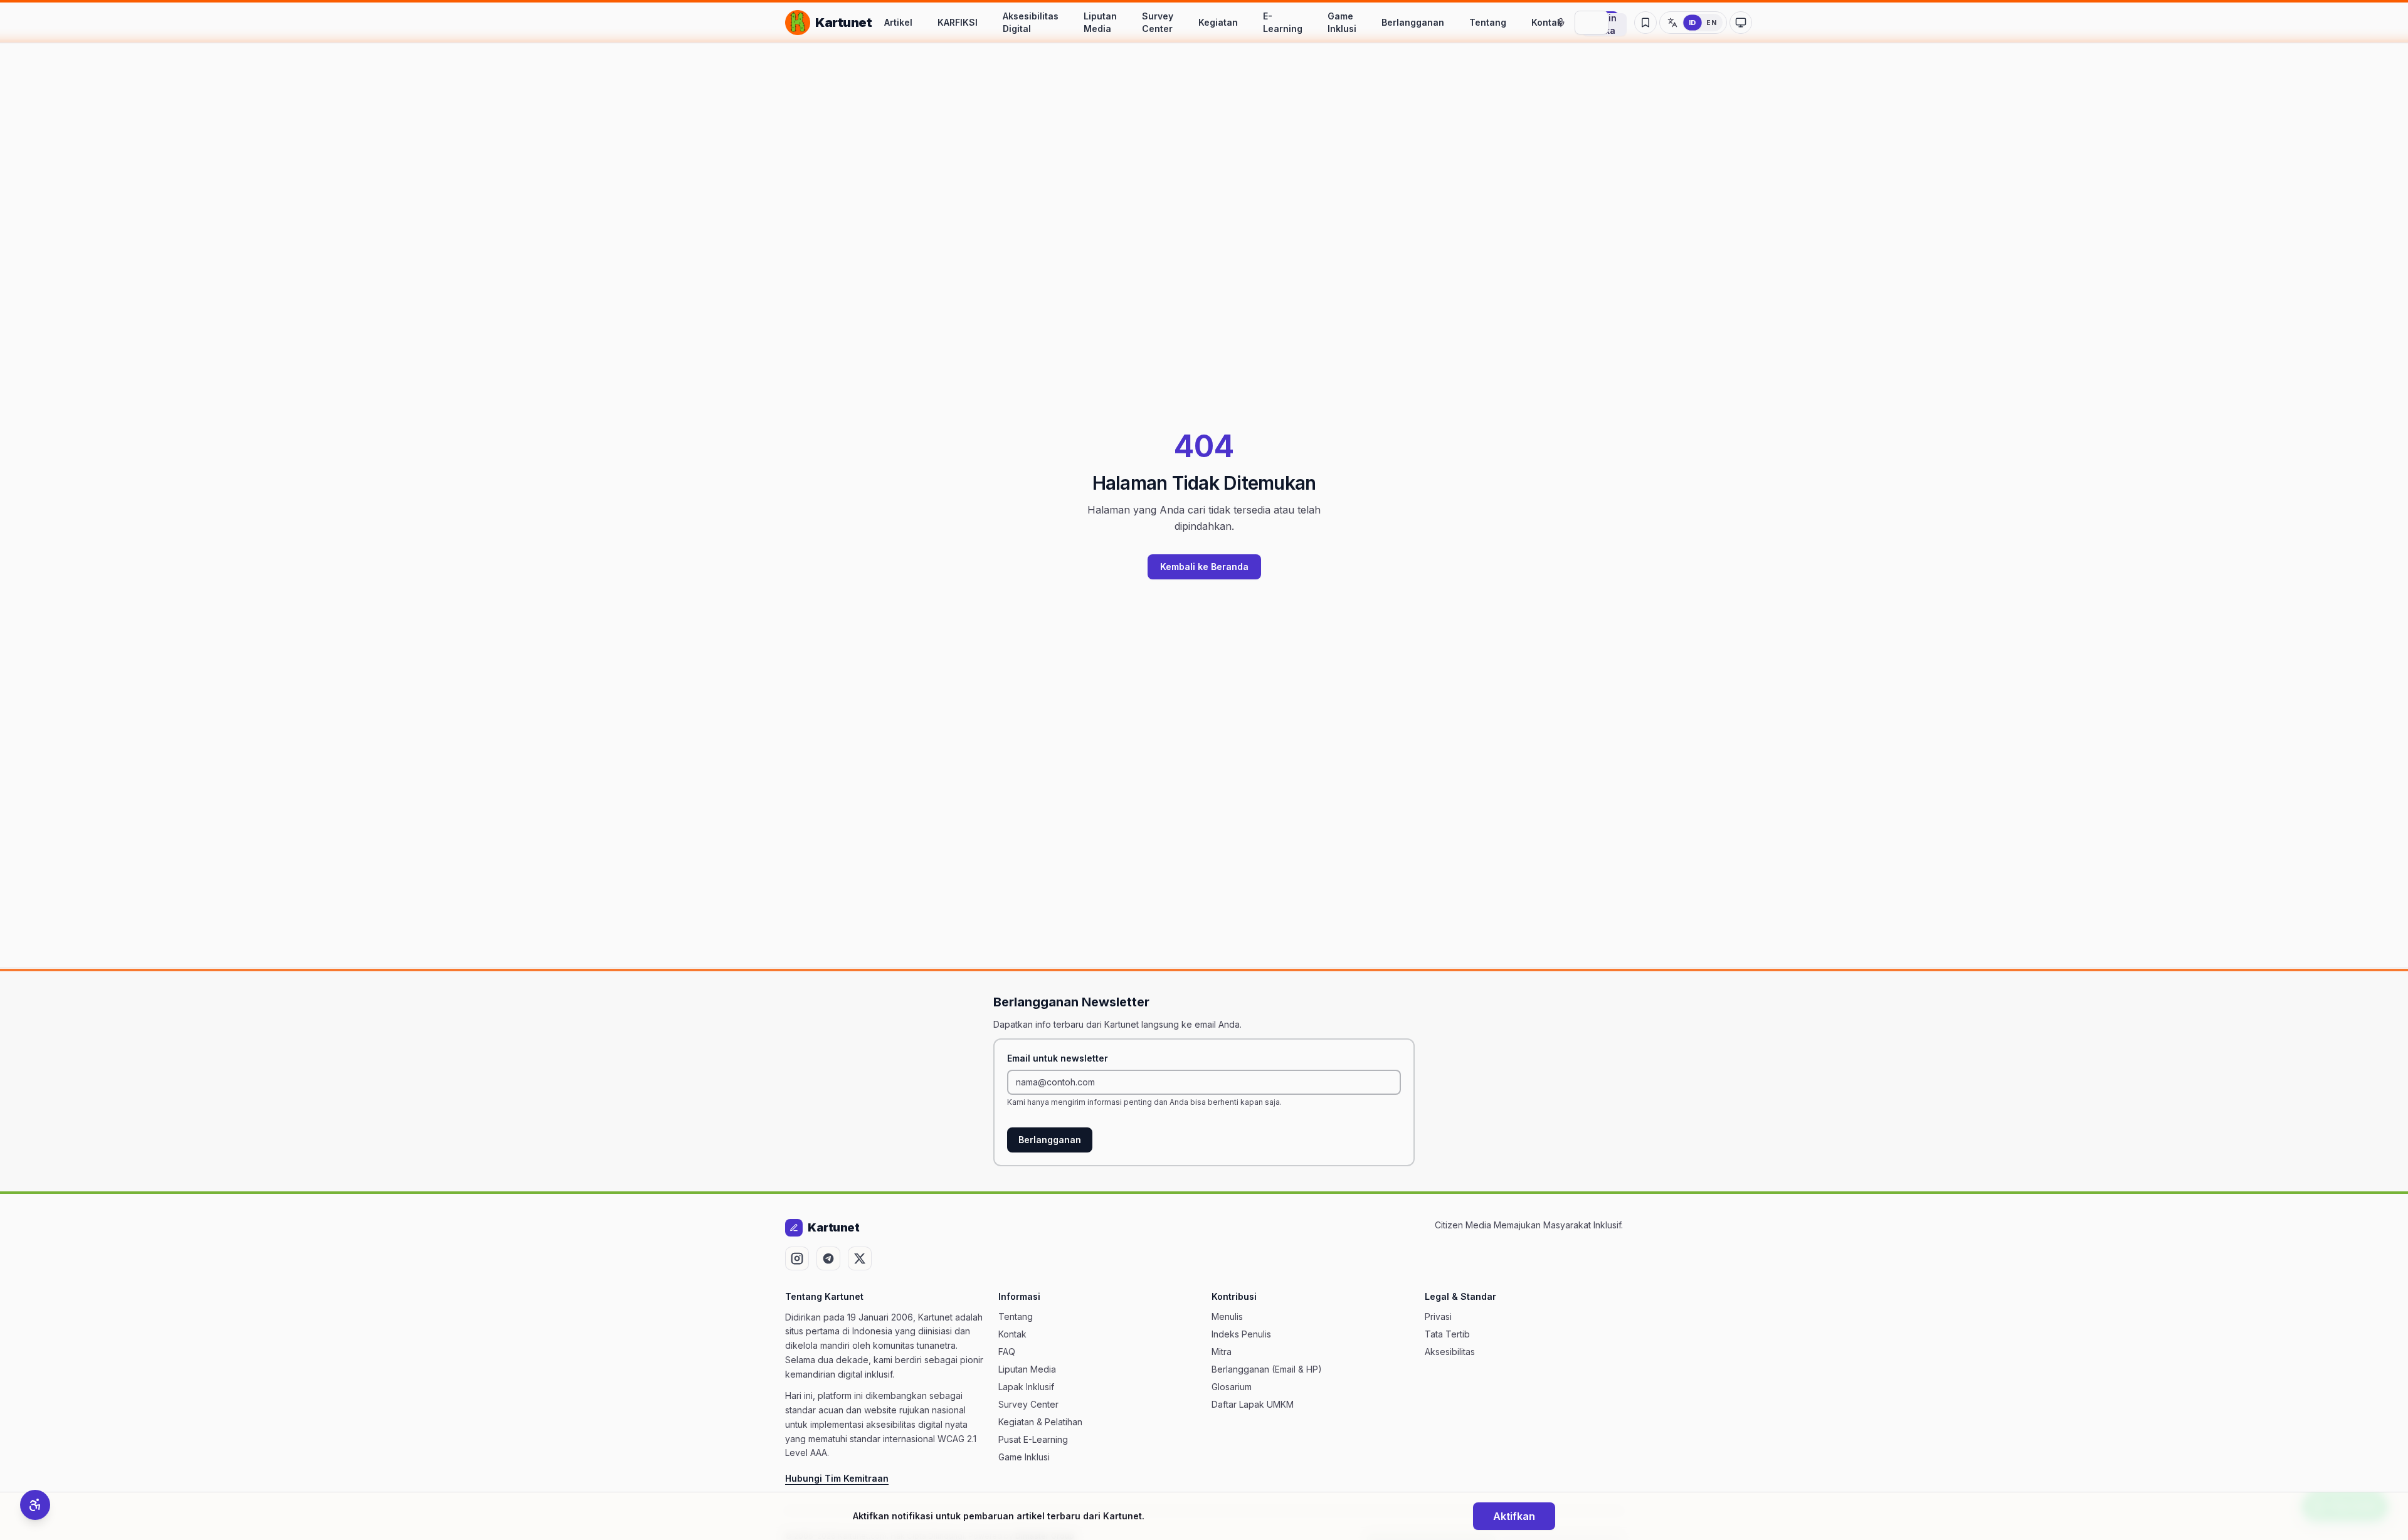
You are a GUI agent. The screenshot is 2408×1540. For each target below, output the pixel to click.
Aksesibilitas (1450, 1352)
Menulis (1227, 1316)
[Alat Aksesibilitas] (35, 1505)
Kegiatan (1218, 22)
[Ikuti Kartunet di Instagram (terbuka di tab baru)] (797, 1258)
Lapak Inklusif (1026, 1387)
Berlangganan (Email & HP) (1267, 1369)
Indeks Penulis (1241, 1334)
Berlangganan (1413, 22)
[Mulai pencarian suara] (1561, 23)
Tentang (1488, 22)
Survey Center (1158, 22)
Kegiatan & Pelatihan (1040, 1422)
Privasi (1438, 1316)
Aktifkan (1514, 1516)
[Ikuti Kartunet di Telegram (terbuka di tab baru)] (828, 1258)
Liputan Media (1100, 22)
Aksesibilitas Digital (1031, 22)
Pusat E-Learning (1033, 1439)
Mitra (1222, 1352)
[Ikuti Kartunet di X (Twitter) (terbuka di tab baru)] (860, 1258)
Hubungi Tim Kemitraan (837, 1478)
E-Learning (1283, 22)
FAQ (1007, 1352)
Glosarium (1232, 1387)
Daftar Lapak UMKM (1253, 1404)
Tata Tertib (1447, 1334)
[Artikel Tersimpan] (1645, 23)
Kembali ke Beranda (1204, 567)
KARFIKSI (958, 22)
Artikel (898, 22)
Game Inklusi (1342, 22)
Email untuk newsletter (1058, 1058)
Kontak (1547, 22)
